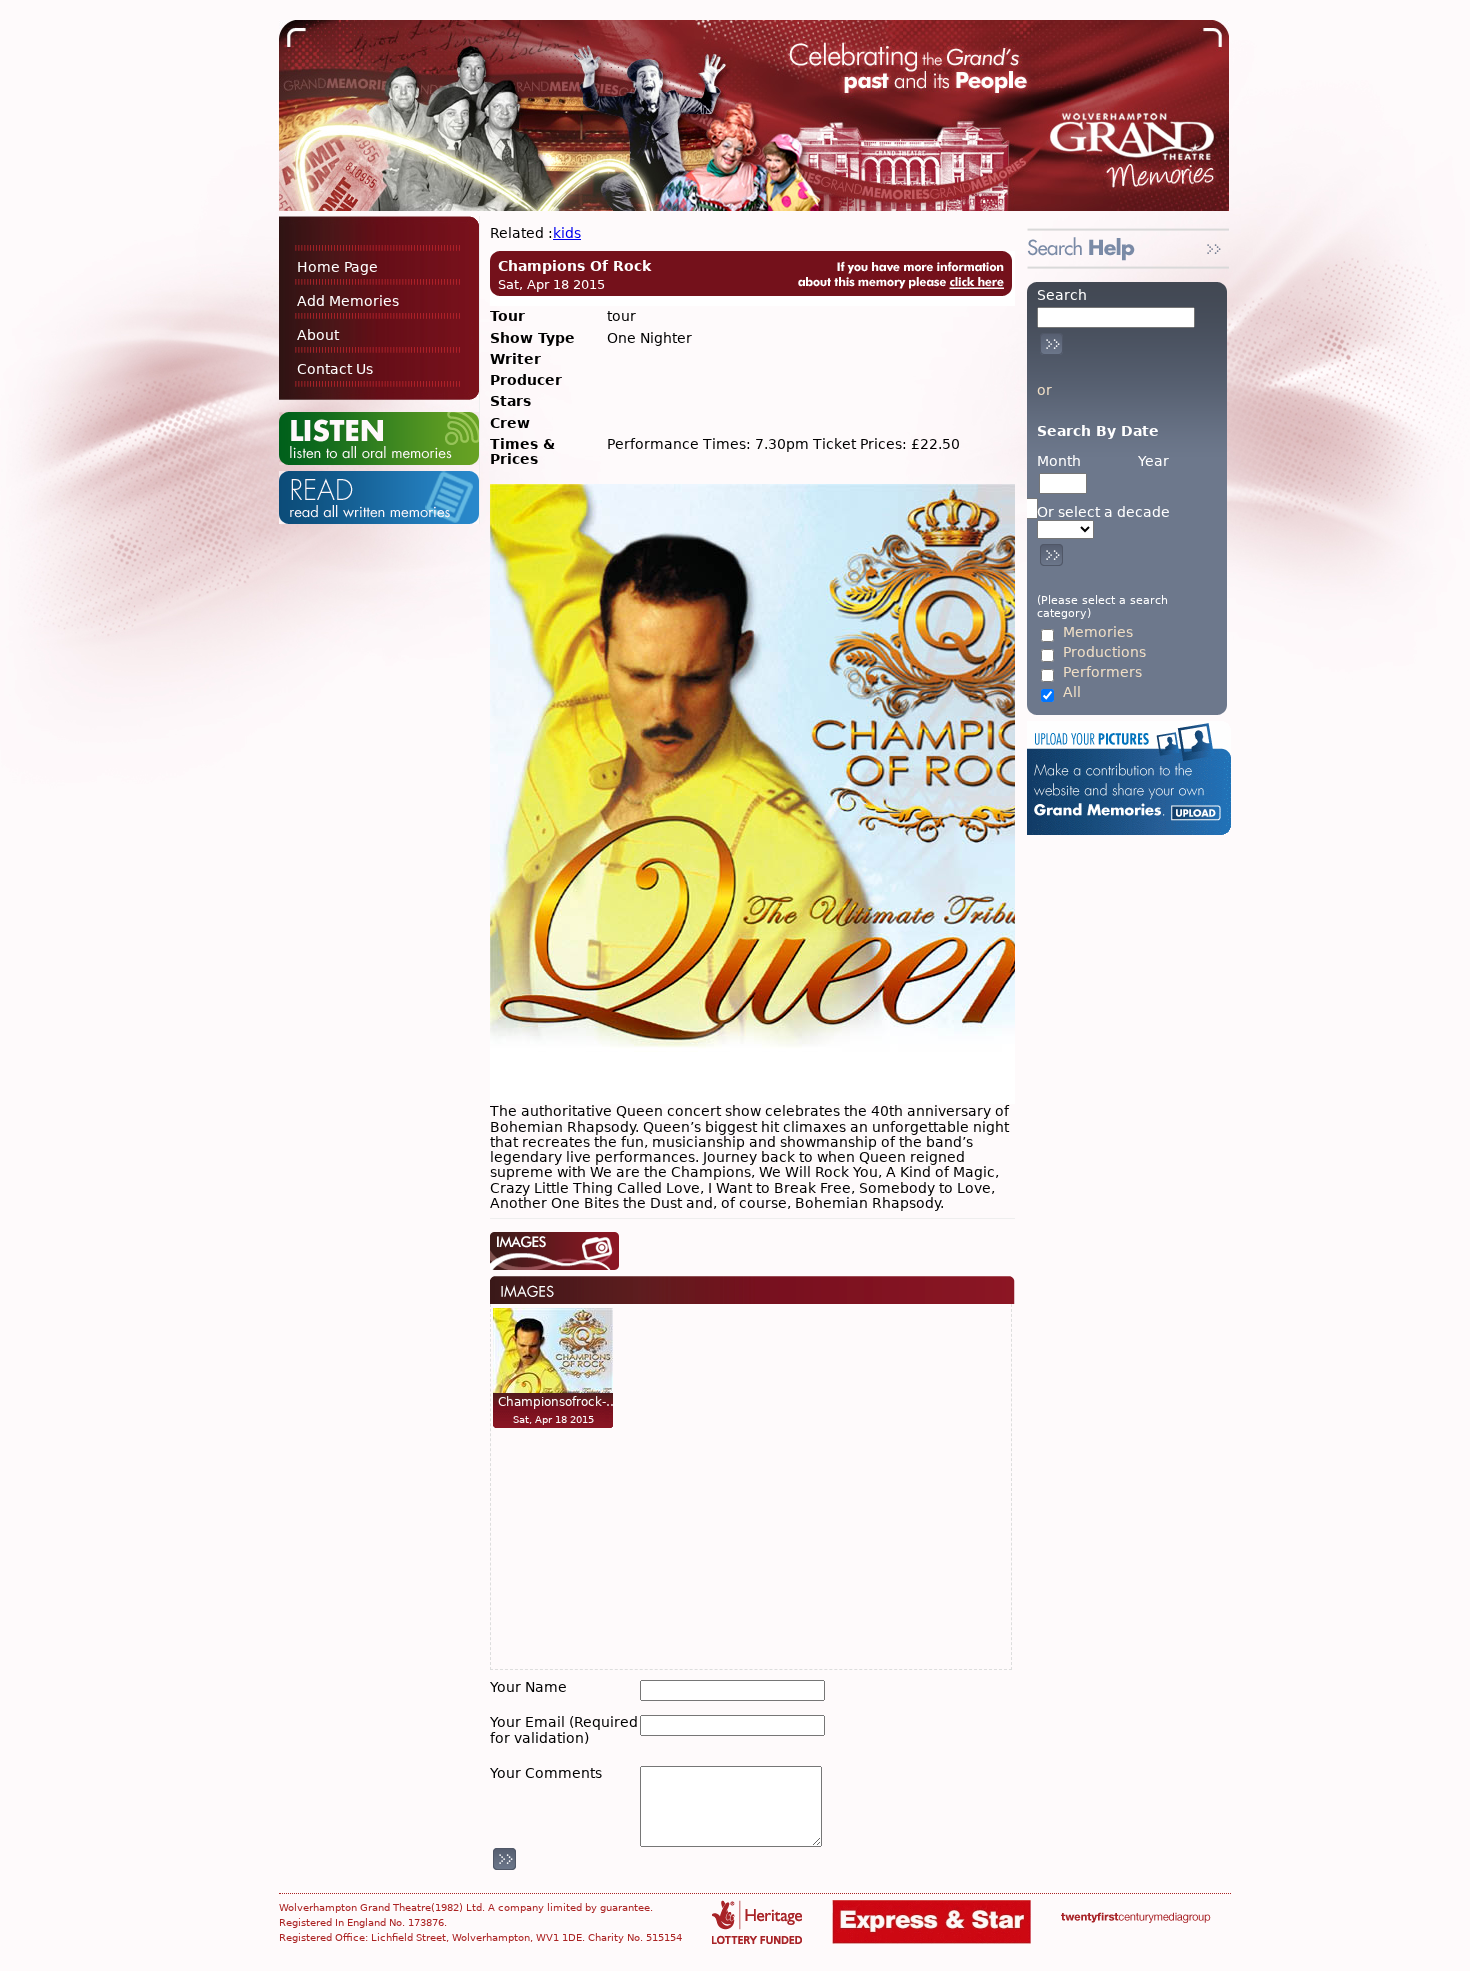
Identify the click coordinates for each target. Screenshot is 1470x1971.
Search (1062, 295)
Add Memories (348, 301)
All (1072, 692)
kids (567, 233)
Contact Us (335, 369)
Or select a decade (1103, 512)
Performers (1102, 672)
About (318, 335)
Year (1153, 461)
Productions (1104, 652)
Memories (1098, 632)
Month (1059, 461)
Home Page (337, 267)
